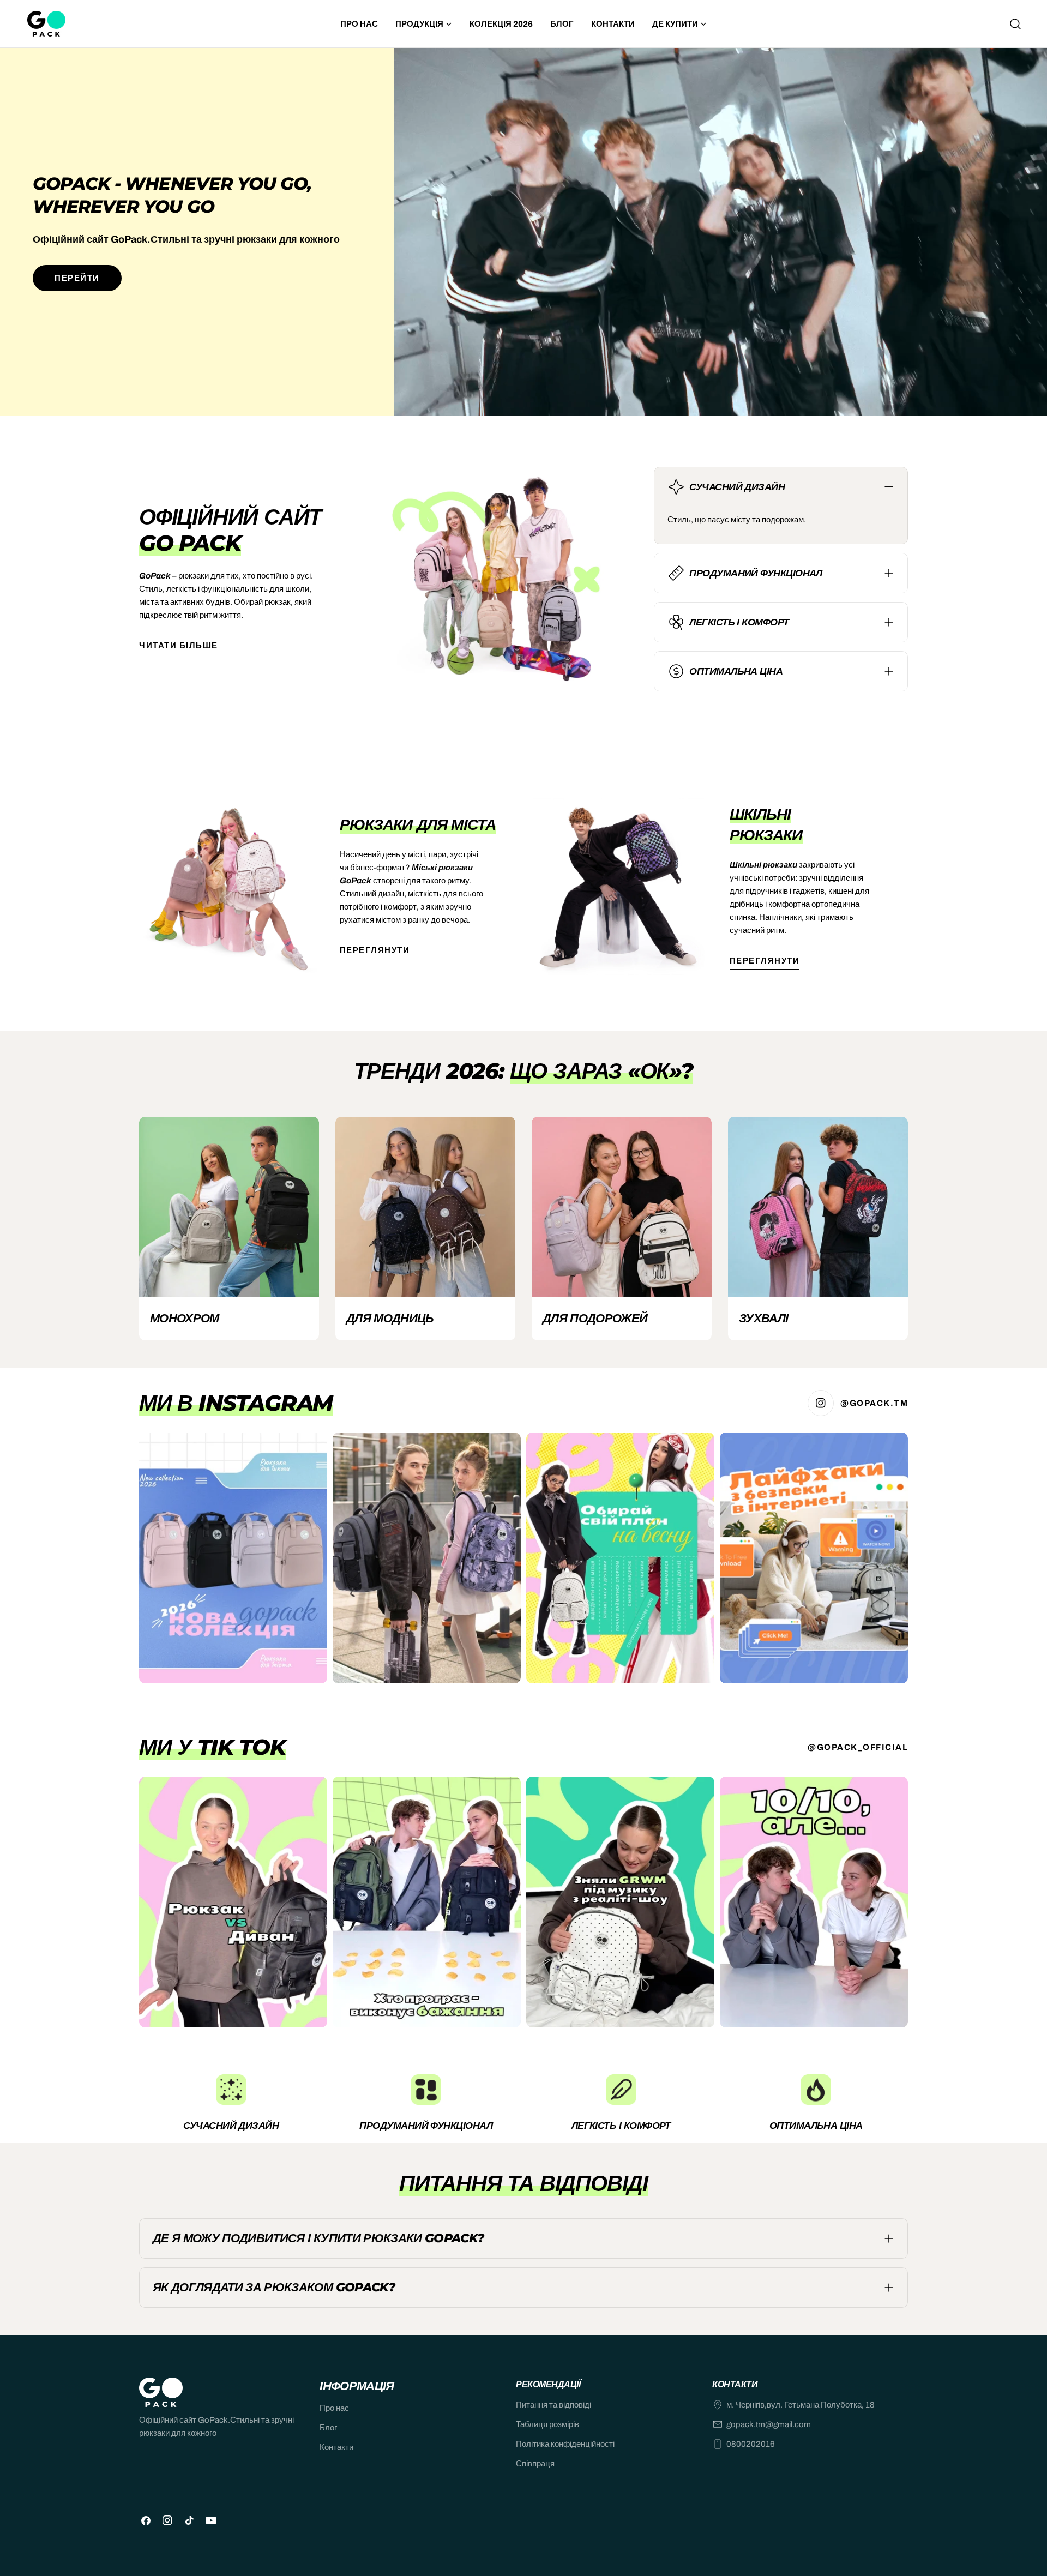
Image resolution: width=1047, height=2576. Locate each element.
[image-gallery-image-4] (814, 1558)
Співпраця (535, 2464)
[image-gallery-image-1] (233, 1558)
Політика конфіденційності (565, 2444)
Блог (328, 2428)
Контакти (336, 2447)
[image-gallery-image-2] (427, 1558)
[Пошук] (1015, 24)
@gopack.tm (874, 1403)
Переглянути (375, 950)
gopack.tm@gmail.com (769, 2424)
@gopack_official (858, 1747)
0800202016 (751, 2444)
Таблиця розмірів (547, 2424)
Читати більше (179, 646)
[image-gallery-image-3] (620, 1558)
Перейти (77, 278)
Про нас (334, 2408)
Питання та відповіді (553, 2405)
